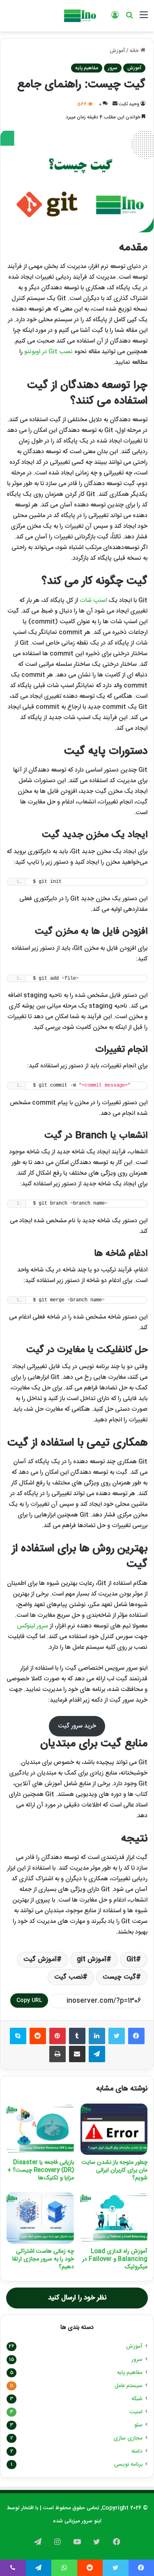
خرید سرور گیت (77, 1726)
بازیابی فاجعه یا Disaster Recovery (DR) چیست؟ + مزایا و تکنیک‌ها (41, 2170)
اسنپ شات (93, 600)
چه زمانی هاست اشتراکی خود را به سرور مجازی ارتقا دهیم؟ (43, 2259)
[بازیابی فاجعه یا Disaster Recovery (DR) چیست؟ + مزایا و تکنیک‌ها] (40, 2129)
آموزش (117, 51)
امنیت (136, 2412)
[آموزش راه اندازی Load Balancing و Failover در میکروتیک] (114, 2218)
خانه (135, 51)
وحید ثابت (129, 104)
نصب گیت (68, 1977)
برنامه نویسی (128, 2465)
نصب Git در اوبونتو (48, 352)
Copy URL (29, 2000)
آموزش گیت (40, 1960)
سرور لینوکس (32, 1626)
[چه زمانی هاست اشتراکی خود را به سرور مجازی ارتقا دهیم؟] (40, 2218)
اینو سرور (91, 2521)
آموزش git (92, 1960)
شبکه (137, 2399)
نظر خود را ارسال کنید (77, 2298)
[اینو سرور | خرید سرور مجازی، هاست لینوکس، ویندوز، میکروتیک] (79, 16)
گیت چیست (119, 1977)
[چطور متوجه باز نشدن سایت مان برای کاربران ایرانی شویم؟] (114, 2129)
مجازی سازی (128, 2438)
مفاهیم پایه (87, 68)
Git (131, 1960)
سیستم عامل (129, 2386)
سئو (138, 2425)
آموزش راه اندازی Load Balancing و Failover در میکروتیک (115, 2259)
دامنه (137, 2451)
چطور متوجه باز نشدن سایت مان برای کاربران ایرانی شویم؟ (115, 2170)
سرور (113, 68)
